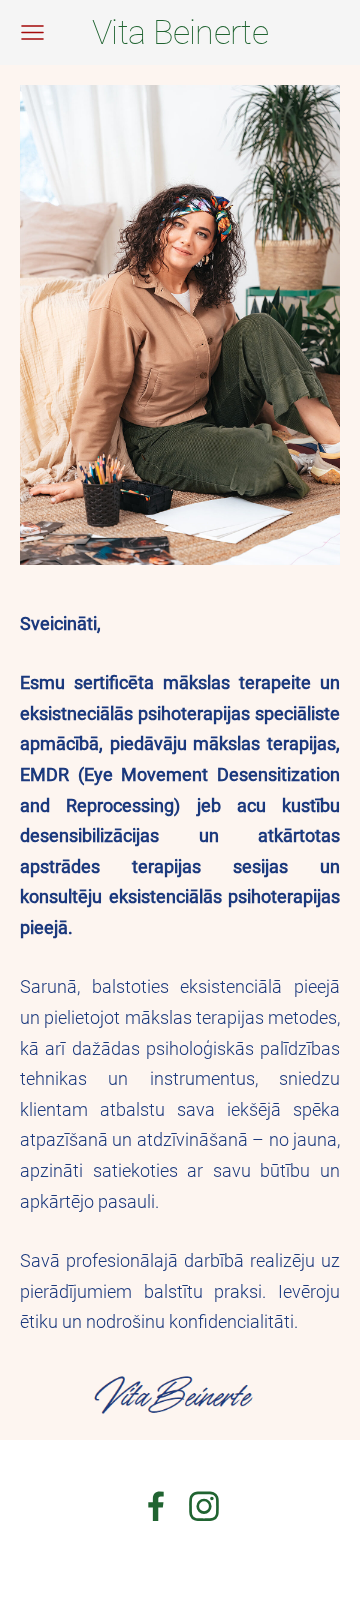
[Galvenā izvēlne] (32, 32)
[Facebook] (156, 1506)
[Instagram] (204, 1506)
